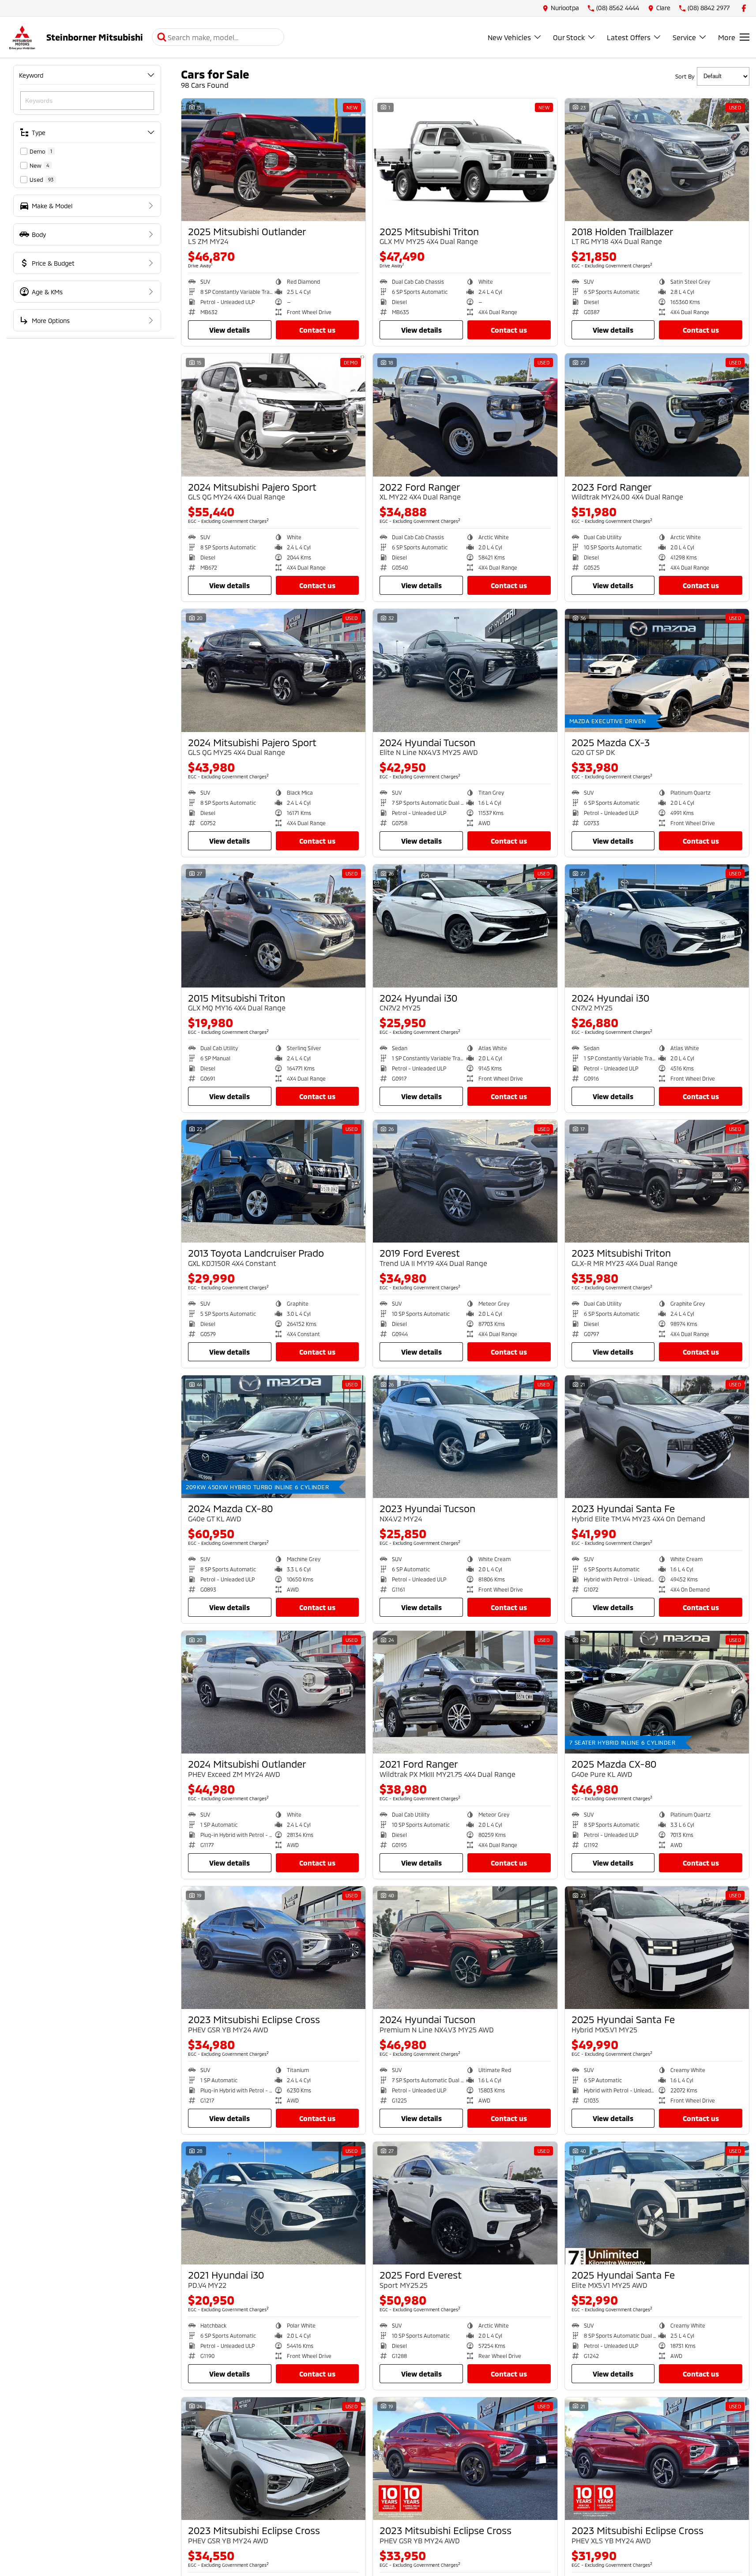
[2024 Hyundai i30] (465, 926)
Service (684, 37)
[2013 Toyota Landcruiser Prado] (273, 1181)
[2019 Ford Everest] (465, 1181)
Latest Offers (629, 37)
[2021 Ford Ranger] (465, 1692)
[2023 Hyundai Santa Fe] (657, 1437)
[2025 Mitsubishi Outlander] (273, 160)
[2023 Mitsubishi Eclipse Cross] (273, 1948)
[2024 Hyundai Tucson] (465, 670)
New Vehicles (509, 37)
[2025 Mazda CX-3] (657, 670)
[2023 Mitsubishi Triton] (657, 1181)
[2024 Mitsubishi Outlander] (273, 1692)
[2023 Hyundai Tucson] (465, 1437)
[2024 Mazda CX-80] (273, 1437)
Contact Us (317, 330)
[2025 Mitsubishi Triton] (465, 160)
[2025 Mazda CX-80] (657, 1692)
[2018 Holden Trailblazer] (657, 160)
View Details (229, 330)
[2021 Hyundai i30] (273, 2203)
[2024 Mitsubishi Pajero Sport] (273, 415)
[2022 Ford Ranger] (465, 415)
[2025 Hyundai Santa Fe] (657, 1948)
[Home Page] (22, 37)
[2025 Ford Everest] (465, 2203)
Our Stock (569, 37)
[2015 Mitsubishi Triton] (273, 926)
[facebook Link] (744, 8)
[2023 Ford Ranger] (657, 415)
